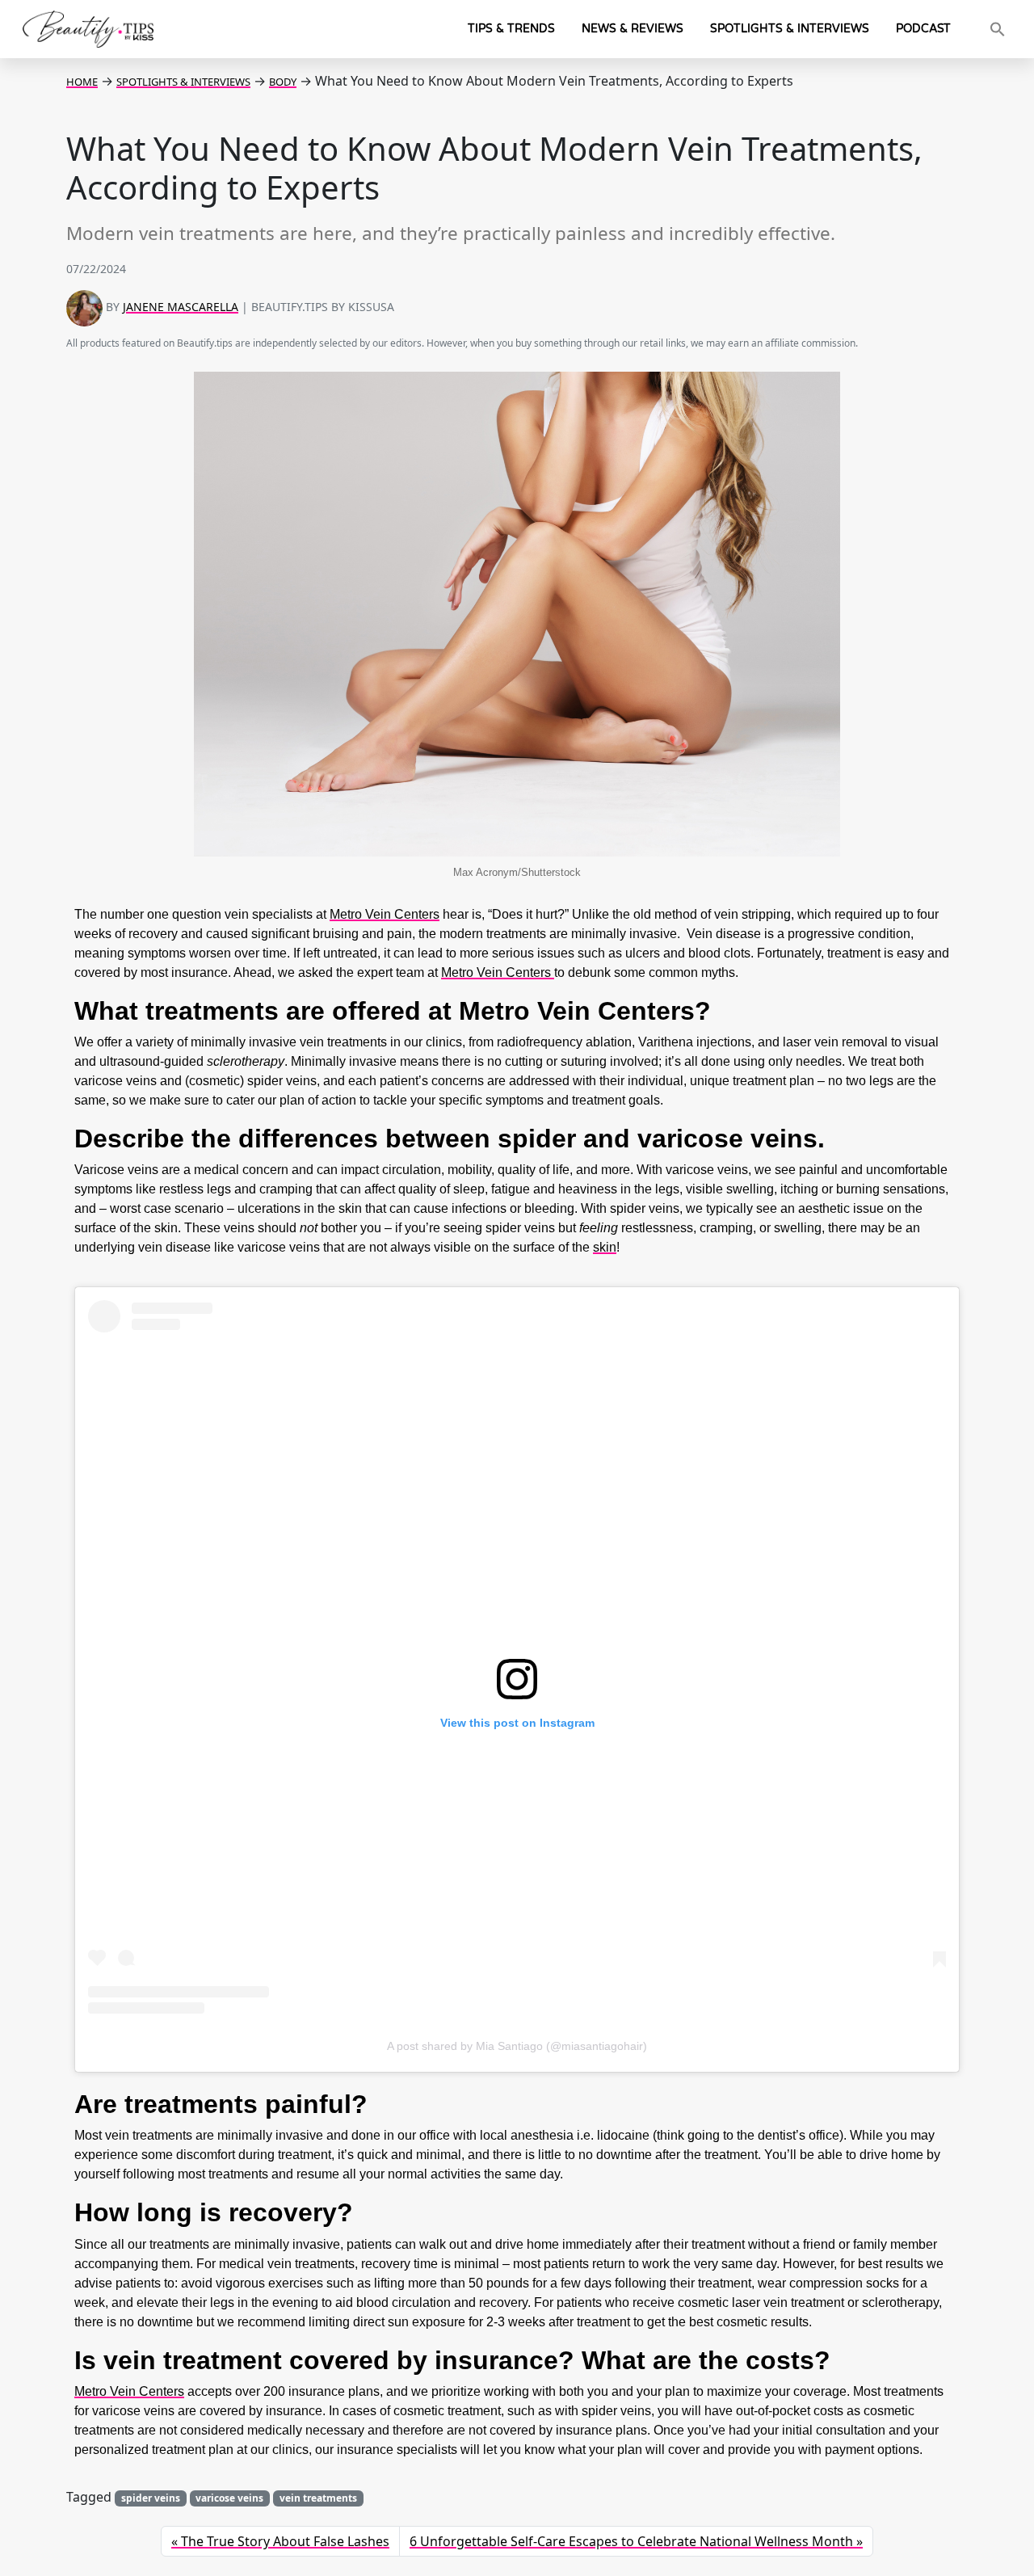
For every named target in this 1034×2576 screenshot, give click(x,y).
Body (283, 82)
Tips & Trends (511, 29)
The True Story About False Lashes (285, 2541)
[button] (998, 29)
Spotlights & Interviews (790, 29)
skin (605, 1247)
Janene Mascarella (181, 307)
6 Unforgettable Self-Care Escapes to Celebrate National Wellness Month (631, 2541)
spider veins (151, 2498)
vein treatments (318, 2498)
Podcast (923, 29)
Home (82, 82)
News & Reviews (633, 29)
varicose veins (229, 2498)
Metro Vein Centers (498, 972)
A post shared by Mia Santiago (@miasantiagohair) (517, 2046)
